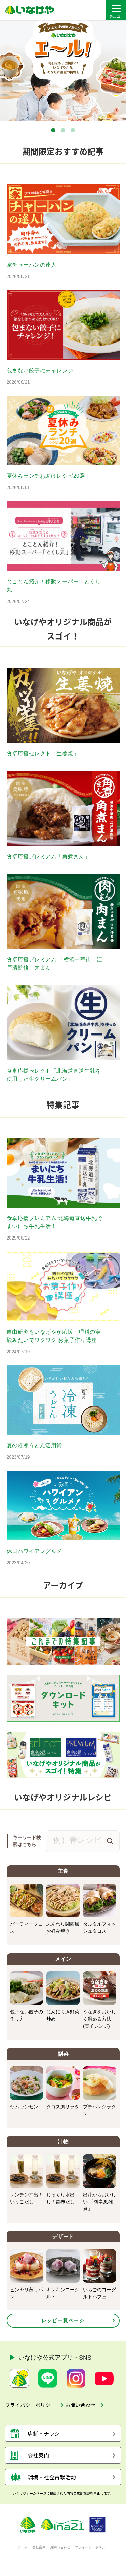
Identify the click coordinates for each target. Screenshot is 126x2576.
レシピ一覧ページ (63, 2320)
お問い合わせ (60, 2547)
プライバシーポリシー (92, 2547)
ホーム (23, 2547)
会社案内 (39, 2547)
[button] (53, 130)
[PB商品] (63, 1755)
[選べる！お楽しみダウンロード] (63, 1698)
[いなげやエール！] (63, 1641)
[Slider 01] (63, 71)
